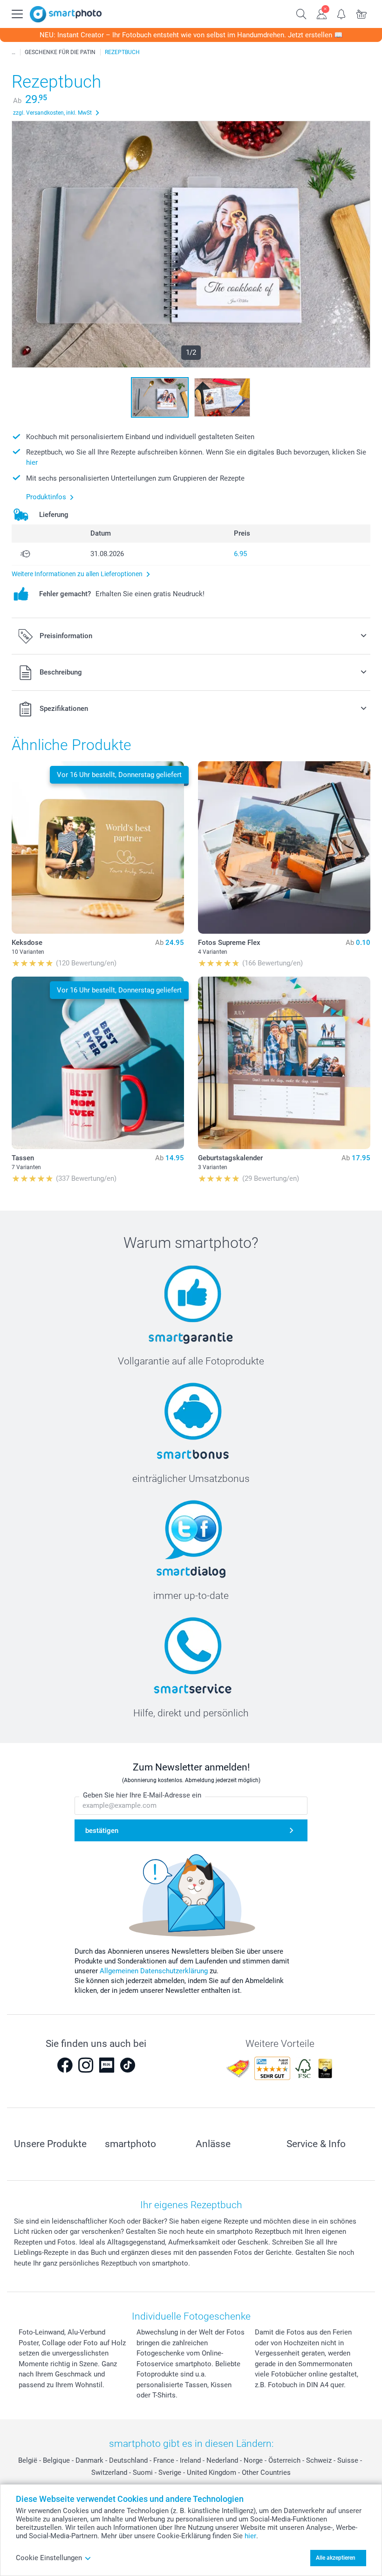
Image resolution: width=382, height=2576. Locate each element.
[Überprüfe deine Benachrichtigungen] (342, 13)
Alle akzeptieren (336, 2558)
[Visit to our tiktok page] (128, 2065)
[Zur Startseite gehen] (66, 14)
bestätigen (102, 1831)
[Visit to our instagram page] (86, 2065)
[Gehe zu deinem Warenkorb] (362, 13)
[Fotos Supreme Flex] (284, 847)
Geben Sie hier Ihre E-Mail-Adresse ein (142, 1795)
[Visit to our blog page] (107, 2065)
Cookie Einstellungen (49, 2558)
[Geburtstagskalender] (284, 1063)
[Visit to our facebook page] (65, 2065)
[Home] (14, 52)
